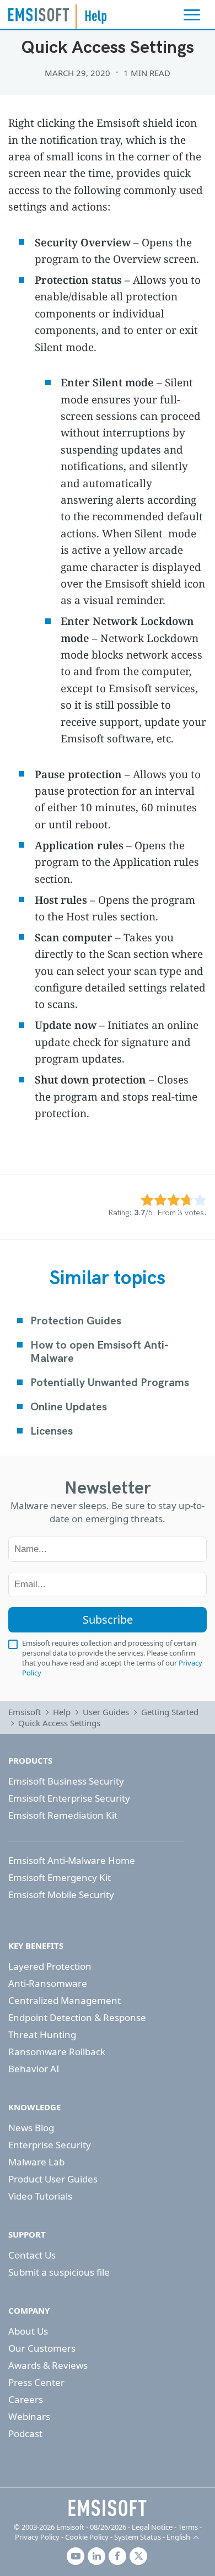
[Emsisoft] (108, 2508)
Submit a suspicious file (59, 2272)
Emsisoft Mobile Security (61, 1895)
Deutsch (186, 2512)
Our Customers (42, 2348)
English (178, 2537)
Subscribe (108, 1620)
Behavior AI (34, 2069)
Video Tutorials (40, 2196)
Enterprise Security (50, 2145)
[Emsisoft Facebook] (117, 2556)
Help (62, 1712)
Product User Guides (53, 2179)
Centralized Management (64, 2000)
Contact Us (32, 2255)
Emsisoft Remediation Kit (63, 1815)
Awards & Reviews (48, 2365)
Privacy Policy (37, 2537)
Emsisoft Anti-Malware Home (72, 1860)
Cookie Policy (87, 2537)
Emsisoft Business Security (66, 1781)
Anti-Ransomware (48, 1983)
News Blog (31, 2128)
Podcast (25, 2434)
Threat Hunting (42, 2035)
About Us (28, 2331)
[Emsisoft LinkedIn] (96, 2556)
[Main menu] (192, 15)
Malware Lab (36, 2162)
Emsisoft (39, 14)
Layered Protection (50, 1966)
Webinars (29, 2416)
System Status (138, 2537)
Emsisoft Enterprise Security (69, 1798)
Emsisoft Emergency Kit (60, 1877)
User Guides (106, 1712)
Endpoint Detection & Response (77, 2017)
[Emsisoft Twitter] (138, 2556)
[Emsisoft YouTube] (76, 2556)
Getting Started (170, 1712)
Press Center (36, 2382)
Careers (26, 2399)
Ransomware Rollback (57, 2052)
